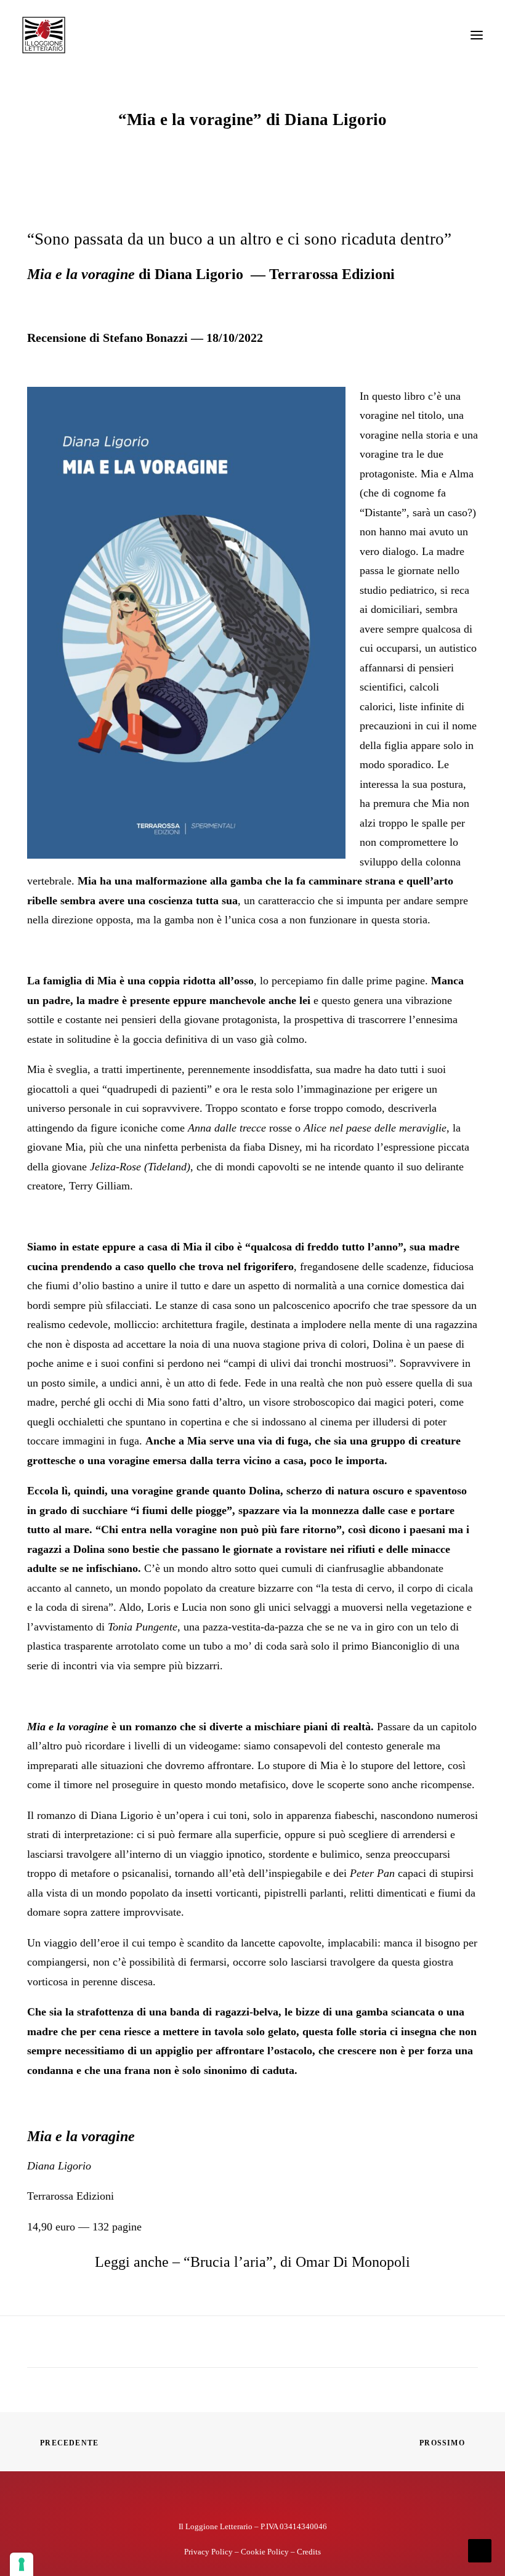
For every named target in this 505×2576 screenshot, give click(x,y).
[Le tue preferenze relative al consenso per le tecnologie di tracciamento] (22, 2564)
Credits (309, 2552)
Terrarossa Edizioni (71, 2196)
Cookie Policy (265, 2552)
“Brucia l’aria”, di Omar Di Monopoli (297, 2262)
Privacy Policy (208, 2552)
